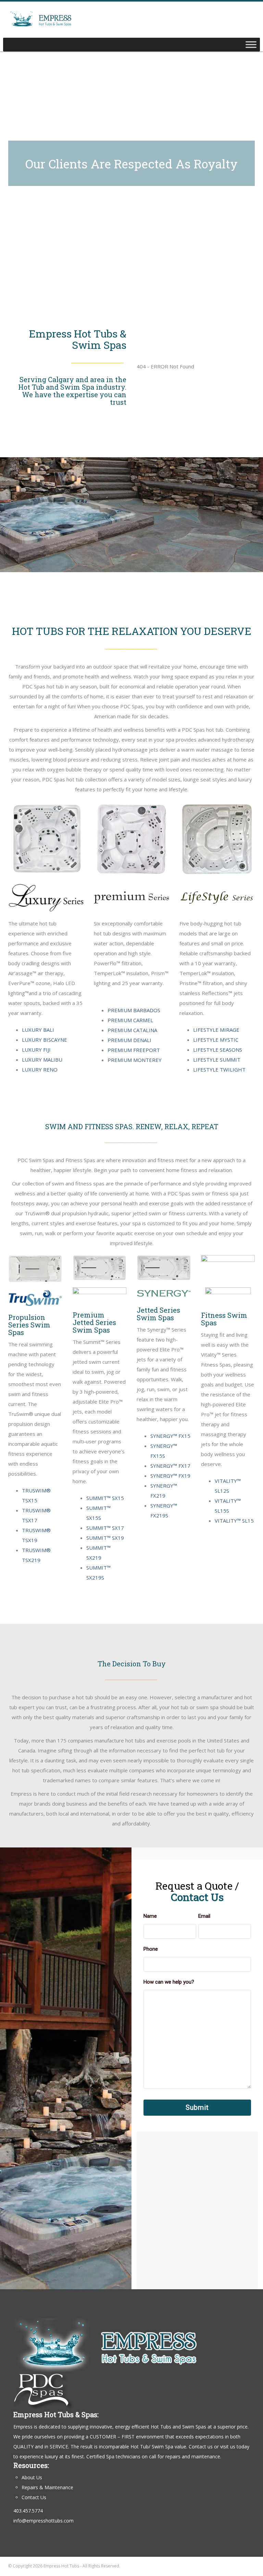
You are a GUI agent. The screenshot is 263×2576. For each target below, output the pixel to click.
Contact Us (34, 2497)
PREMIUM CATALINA (132, 1030)
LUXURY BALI (38, 1030)
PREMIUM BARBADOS (134, 1010)
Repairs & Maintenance (47, 2487)
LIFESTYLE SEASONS (218, 1050)
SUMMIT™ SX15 (105, 1498)
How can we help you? (169, 1982)
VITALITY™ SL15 (234, 1521)
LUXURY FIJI (36, 1050)
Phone (151, 1949)
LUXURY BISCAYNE (45, 1040)
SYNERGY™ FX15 (170, 1436)
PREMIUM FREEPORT (134, 1050)
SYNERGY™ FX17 (170, 1466)
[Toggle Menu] (251, 44)
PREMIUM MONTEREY (135, 1060)
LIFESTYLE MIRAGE (216, 1030)
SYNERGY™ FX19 (170, 1476)
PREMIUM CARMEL (130, 1020)
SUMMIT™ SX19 (105, 1538)
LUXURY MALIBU (42, 1060)
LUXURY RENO (40, 1070)
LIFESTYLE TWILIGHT (219, 1070)
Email (204, 1916)
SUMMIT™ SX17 (105, 1528)
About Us (32, 2477)
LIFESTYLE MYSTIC (216, 1040)
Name (150, 1916)
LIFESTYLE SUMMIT (217, 1060)
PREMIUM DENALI (129, 1040)
